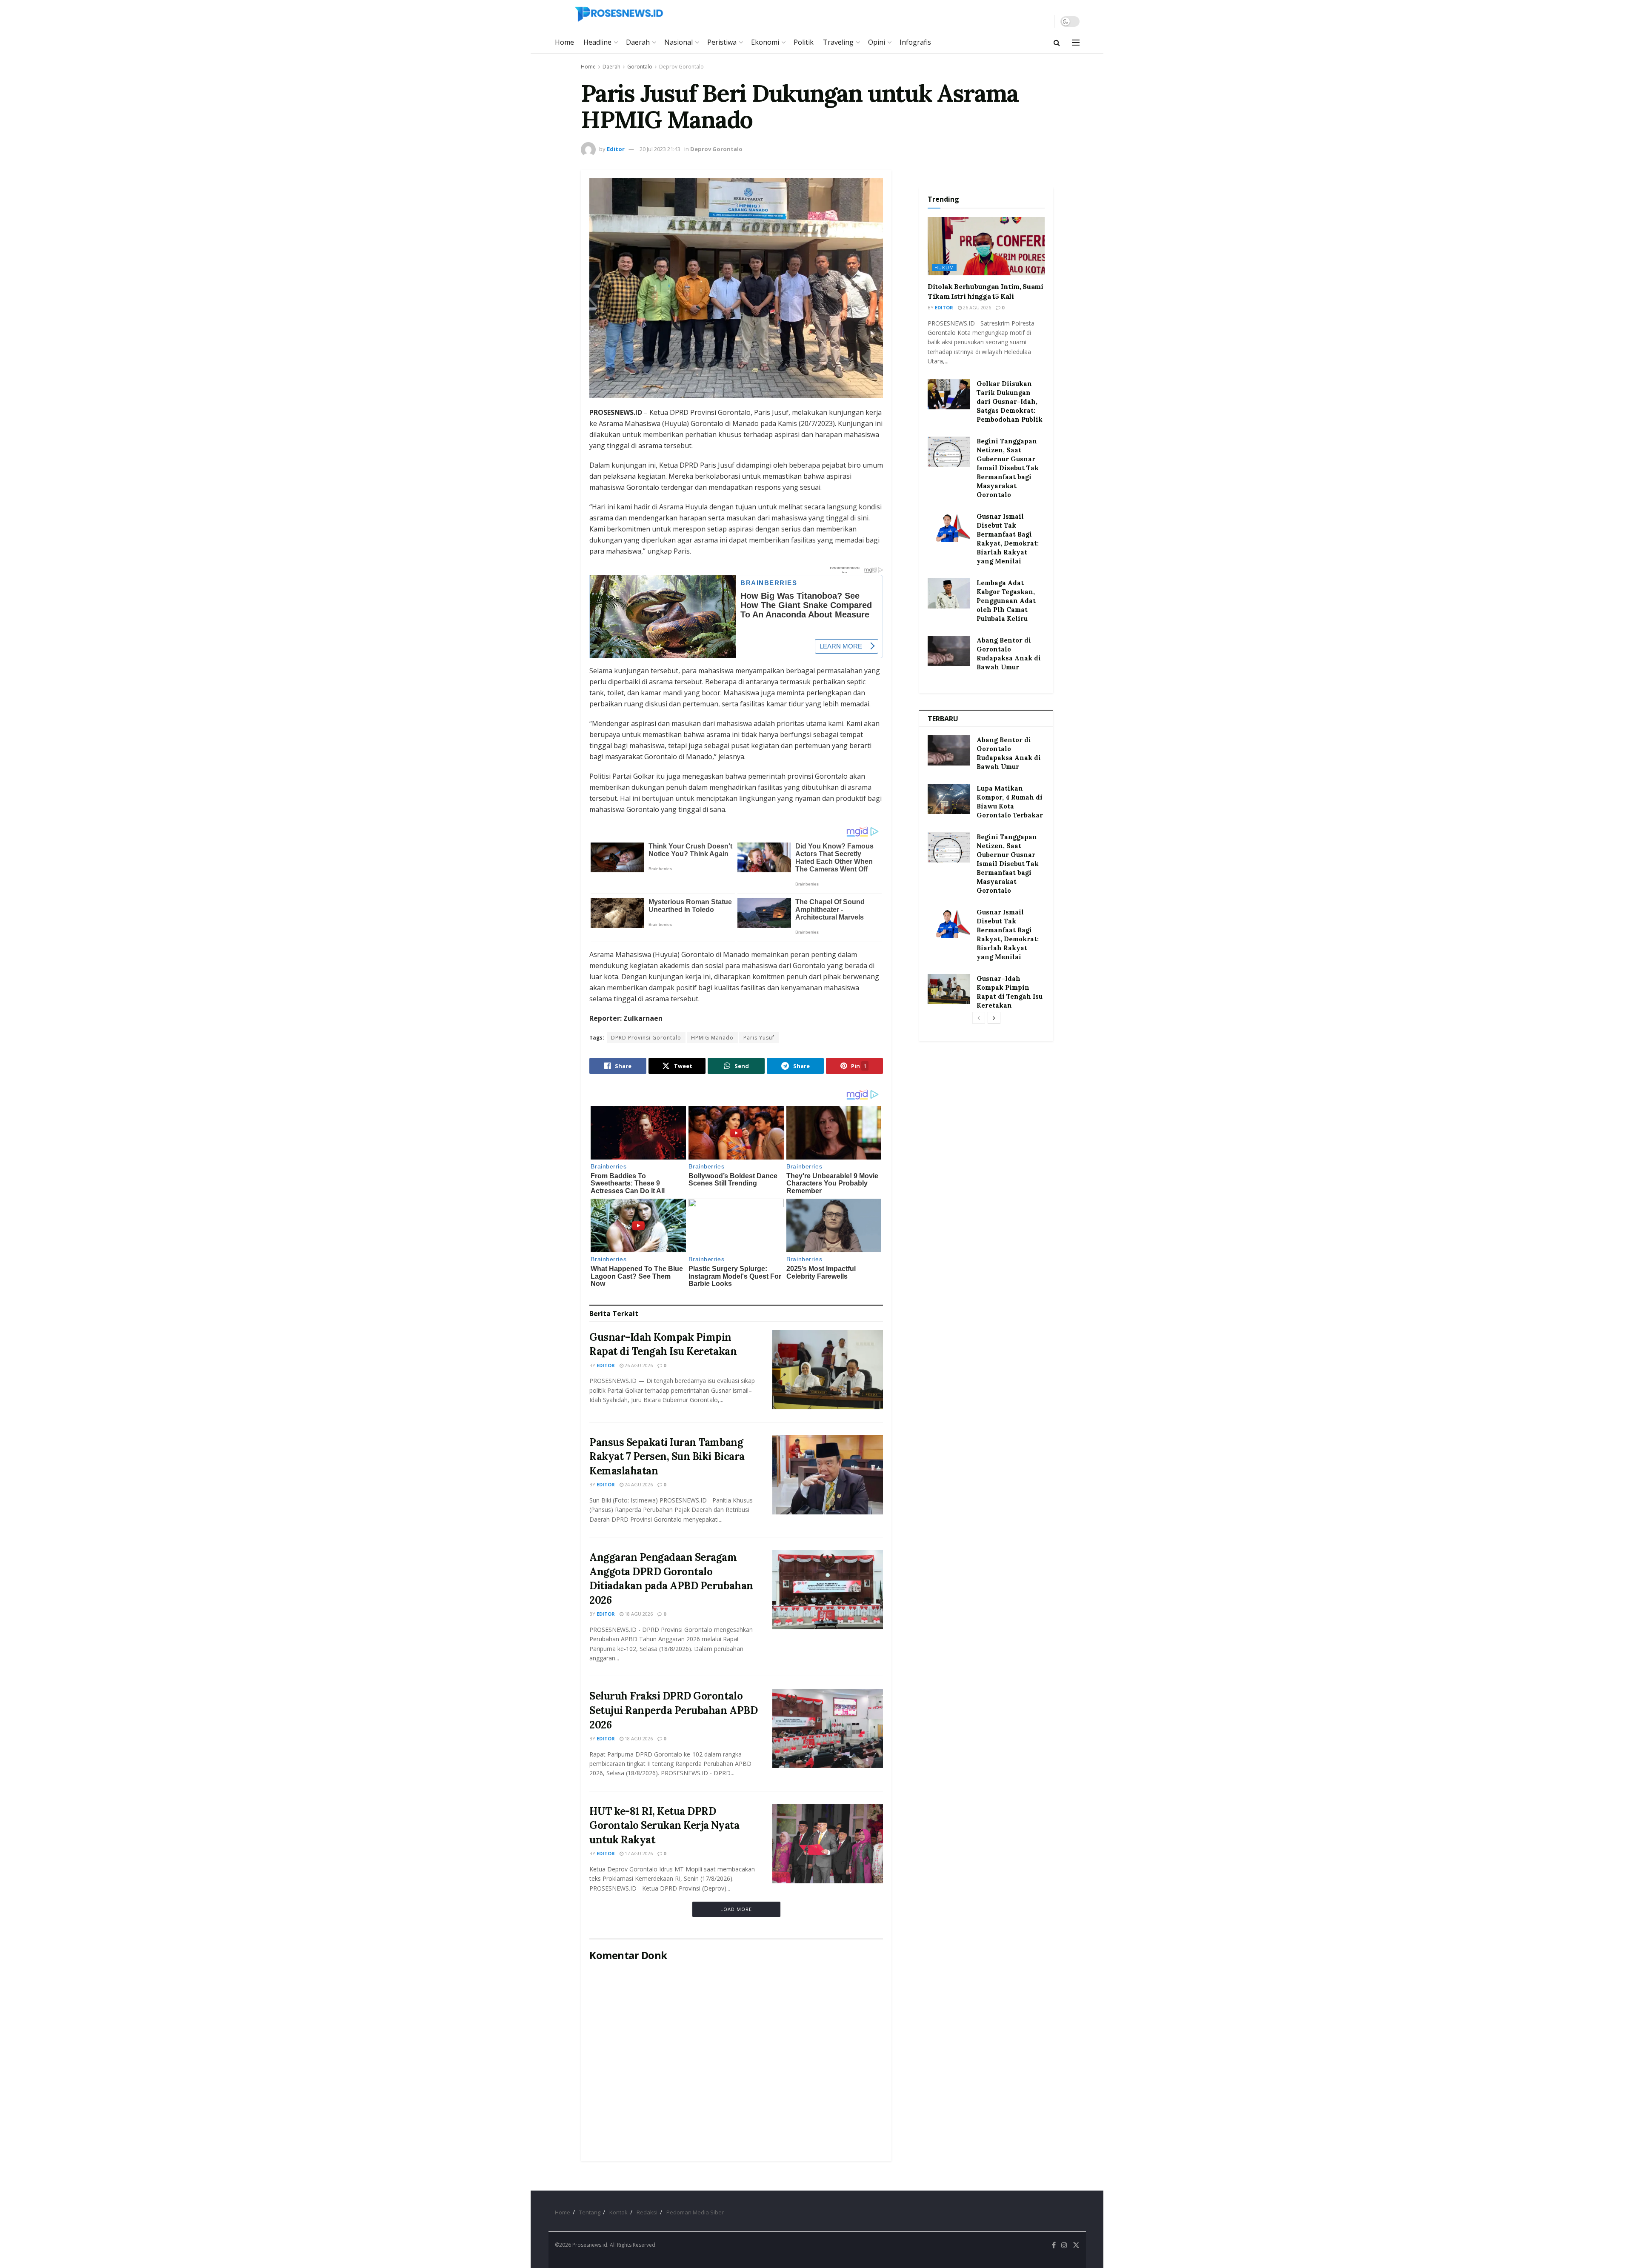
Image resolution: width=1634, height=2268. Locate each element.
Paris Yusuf (759, 1038)
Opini (877, 42)
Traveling (838, 42)
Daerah (638, 42)
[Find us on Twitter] (1076, 2245)
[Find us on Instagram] (1064, 2245)
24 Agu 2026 (638, 1484)
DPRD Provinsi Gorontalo (646, 1038)
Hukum (944, 267)
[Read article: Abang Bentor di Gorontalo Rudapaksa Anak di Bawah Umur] (949, 651)
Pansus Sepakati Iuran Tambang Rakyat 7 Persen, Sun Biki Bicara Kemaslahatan (667, 1457)
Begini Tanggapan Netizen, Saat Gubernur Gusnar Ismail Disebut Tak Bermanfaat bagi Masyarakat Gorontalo (1008, 468)
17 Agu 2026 (638, 1853)
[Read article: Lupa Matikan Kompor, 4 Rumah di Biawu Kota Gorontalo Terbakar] (949, 799)
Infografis (915, 42)
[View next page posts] (994, 1018)
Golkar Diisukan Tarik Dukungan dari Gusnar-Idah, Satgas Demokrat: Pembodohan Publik (1010, 401)
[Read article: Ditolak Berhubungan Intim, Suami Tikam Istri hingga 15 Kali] (986, 246)
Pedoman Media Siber (695, 2212)
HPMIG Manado (712, 1038)
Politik (804, 42)
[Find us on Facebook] (1054, 2245)
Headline (597, 42)
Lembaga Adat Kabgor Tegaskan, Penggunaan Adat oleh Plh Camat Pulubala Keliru (1006, 601)
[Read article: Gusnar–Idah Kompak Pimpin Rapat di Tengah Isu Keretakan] (828, 1370)
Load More (736, 1909)
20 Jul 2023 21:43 (660, 149)
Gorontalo (640, 67)
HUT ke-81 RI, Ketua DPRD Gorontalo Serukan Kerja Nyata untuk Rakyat (664, 1825)
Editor (616, 149)
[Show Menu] (1076, 43)
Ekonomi (765, 42)
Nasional (678, 42)
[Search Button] (1057, 43)
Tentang (590, 2212)
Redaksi (647, 2212)
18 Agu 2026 (638, 1614)
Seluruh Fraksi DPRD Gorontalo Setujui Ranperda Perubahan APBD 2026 (673, 1710)
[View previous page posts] (979, 1018)
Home (564, 42)
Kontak (618, 2212)
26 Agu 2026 (638, 1365)
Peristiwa (722, 42)
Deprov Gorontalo (681, 67)
